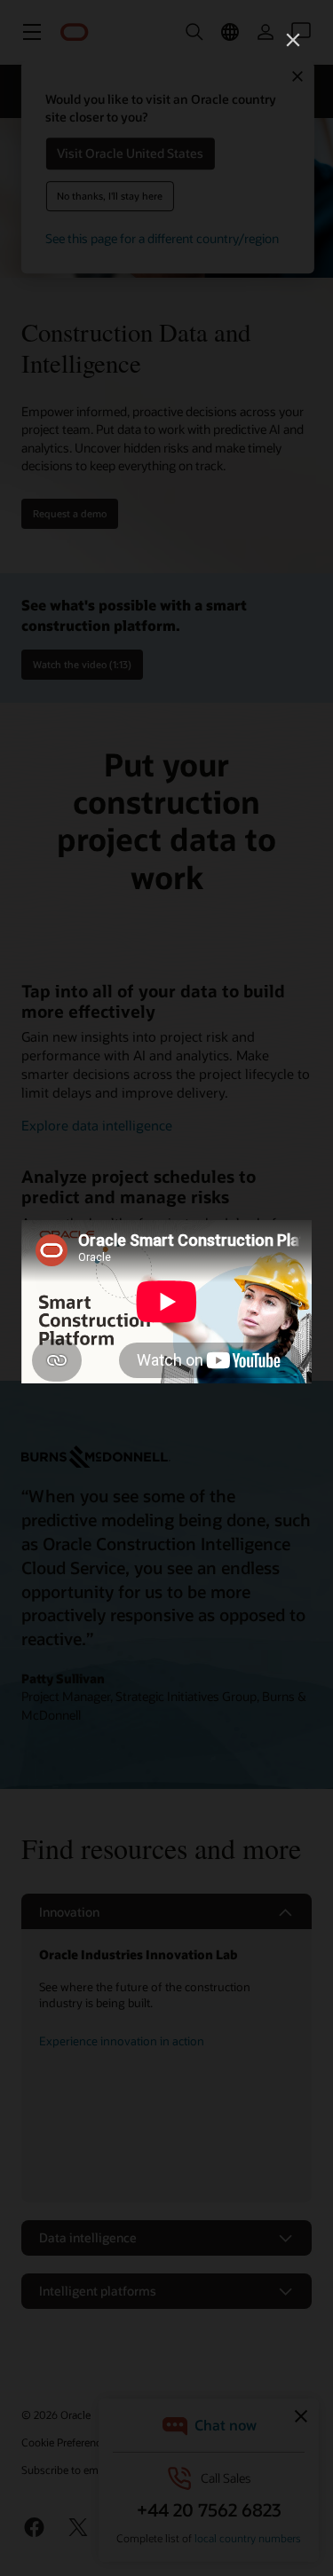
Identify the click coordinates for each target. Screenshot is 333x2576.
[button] (293, 40)
